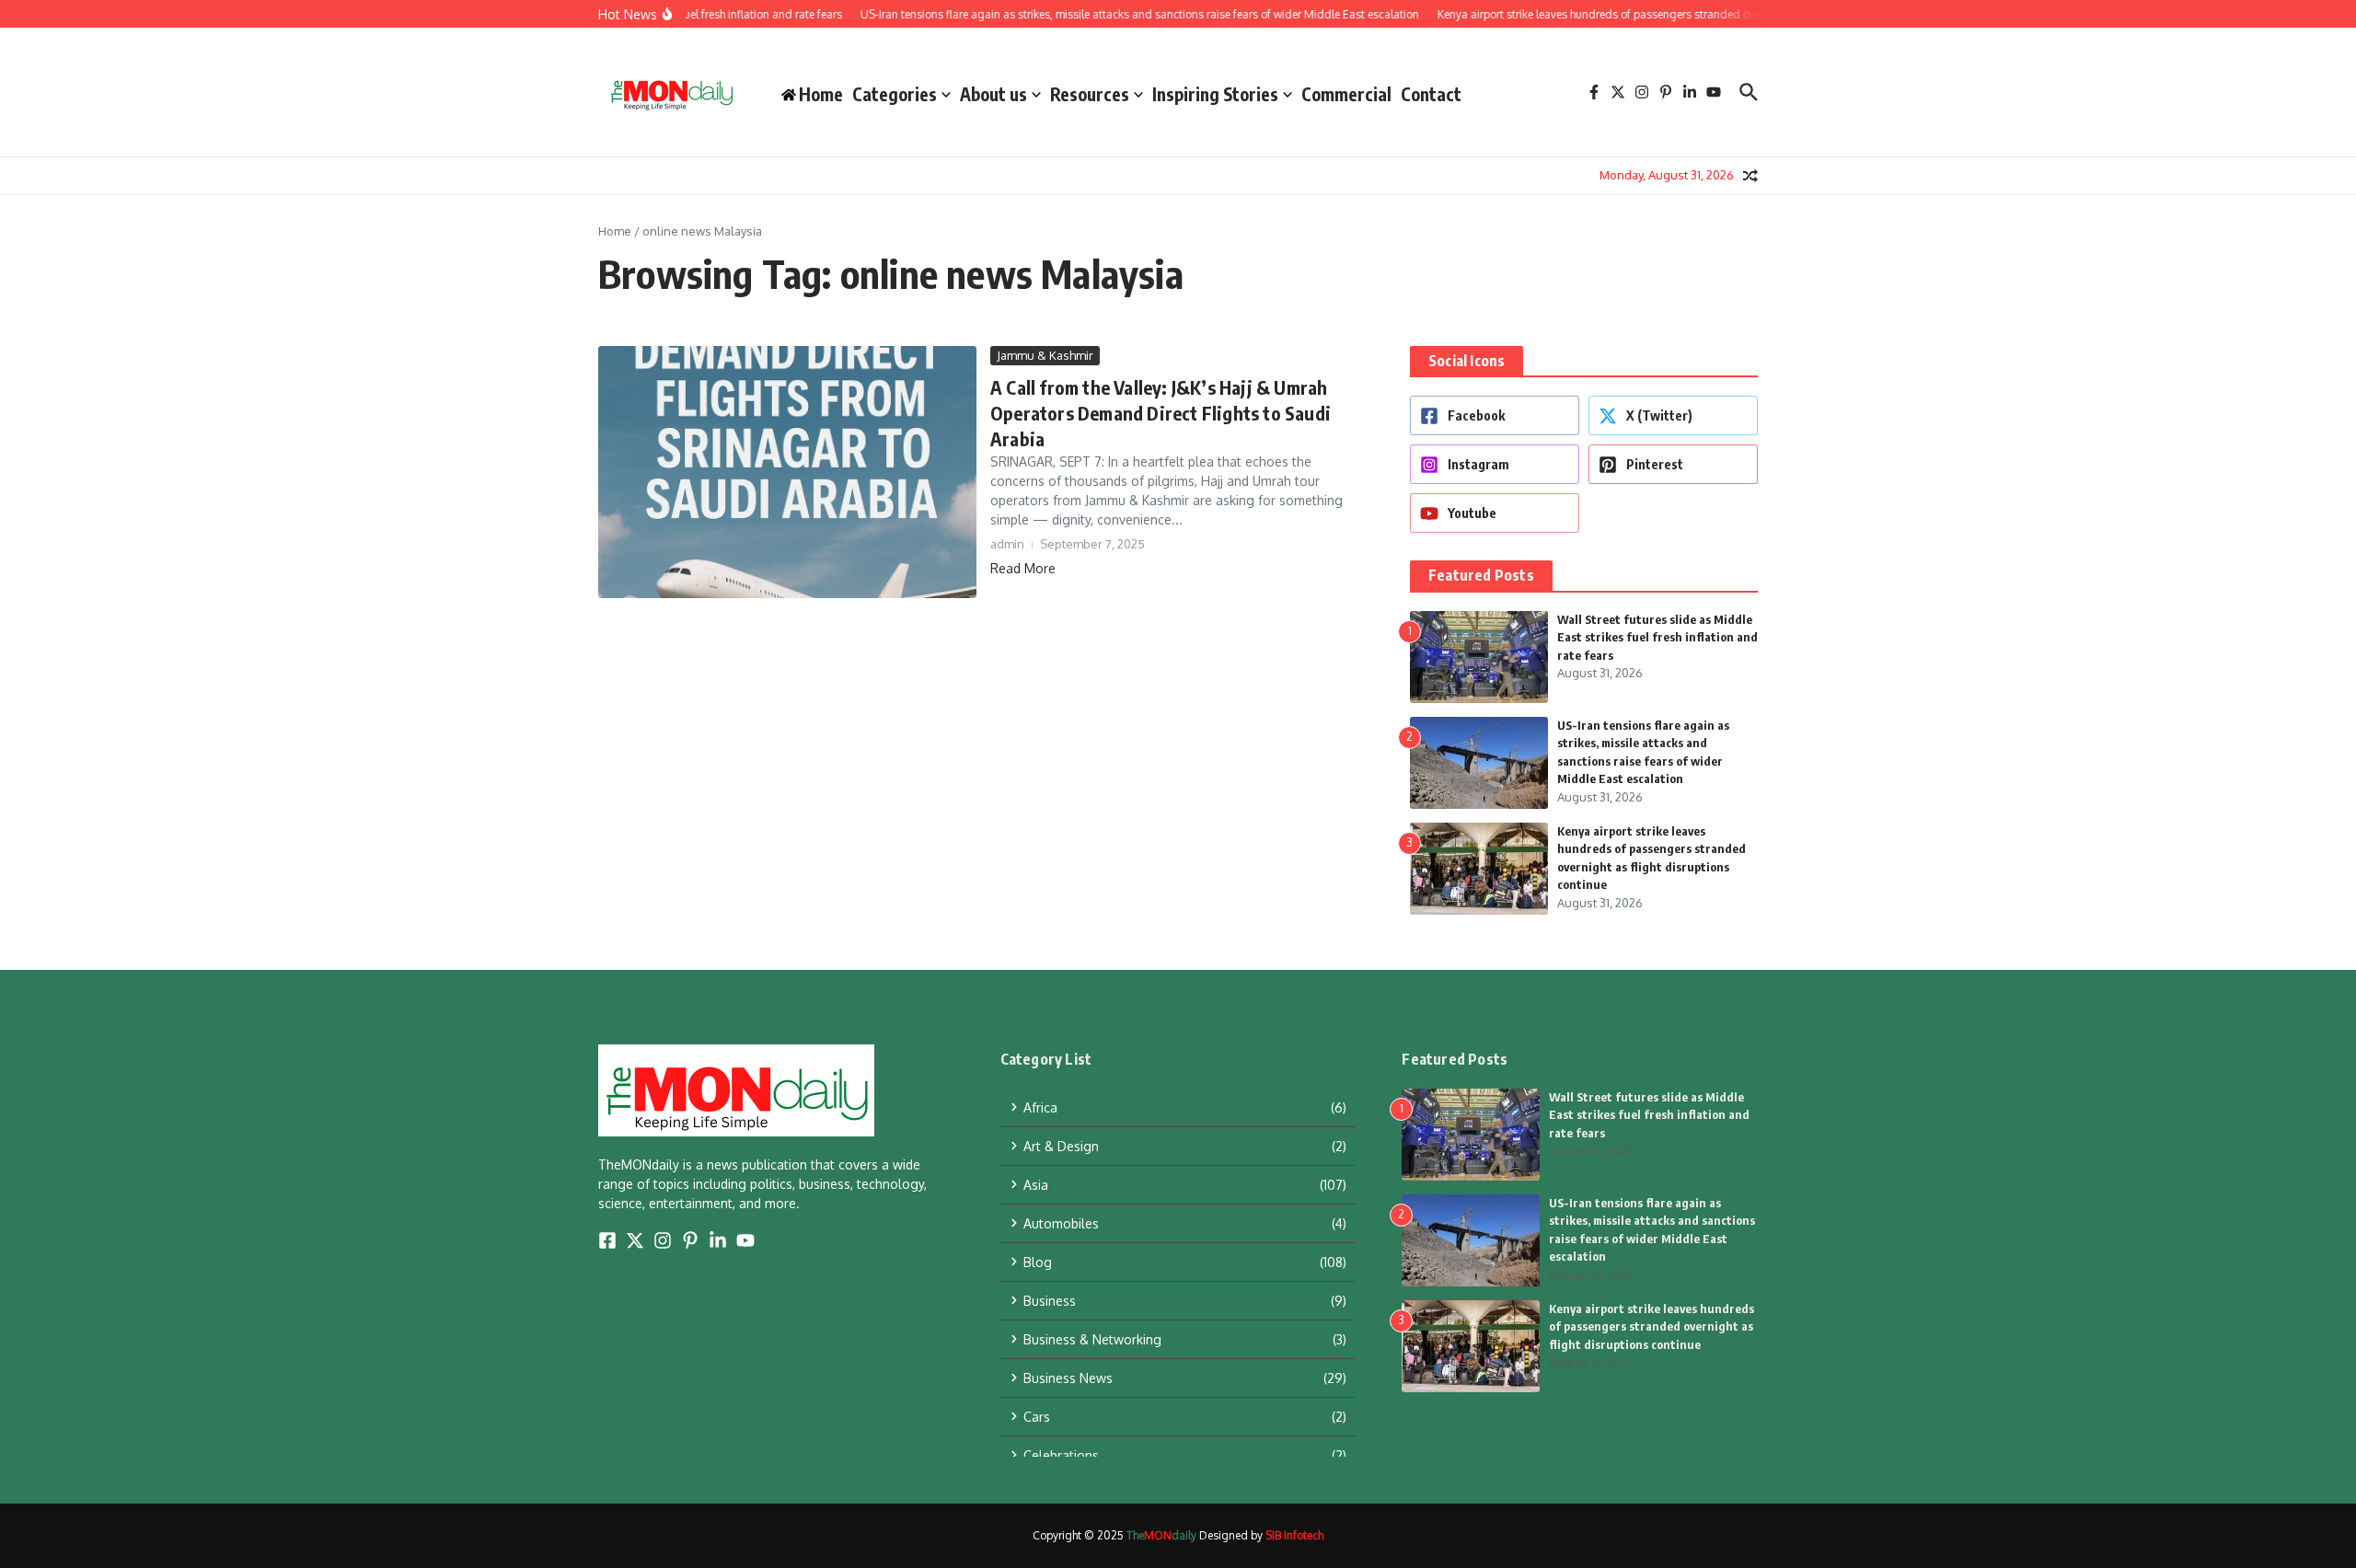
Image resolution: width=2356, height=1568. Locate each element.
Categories (895, 94)
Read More (1023, 568)
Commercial (1346, 94)
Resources (1090, 94)
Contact (1431, 94)
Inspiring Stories (1215, 94)
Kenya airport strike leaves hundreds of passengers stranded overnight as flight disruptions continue (1652, 1326)
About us (993, 94)
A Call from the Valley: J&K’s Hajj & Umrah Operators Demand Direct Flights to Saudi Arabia (1161, 413)
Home (615, 231)
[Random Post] (1750, 176)
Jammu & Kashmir (1045, 355)
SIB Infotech (1294, 1535)
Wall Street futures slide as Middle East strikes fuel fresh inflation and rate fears (1657, 637)
